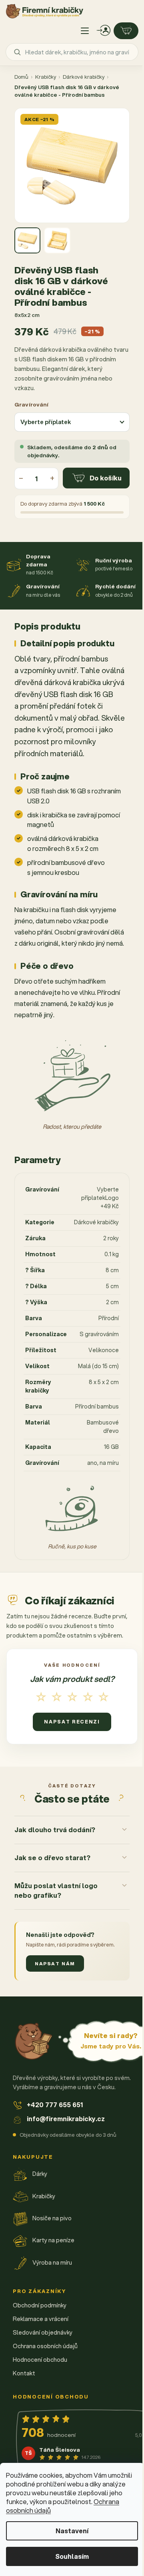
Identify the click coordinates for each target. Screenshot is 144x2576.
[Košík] (126, 31)
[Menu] (85, 31)
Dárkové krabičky (84, 77)
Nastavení (72, 2531)
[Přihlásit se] (104, 31)
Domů (21, 77)
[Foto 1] (27, 240)
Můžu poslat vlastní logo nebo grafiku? (56, 1923)
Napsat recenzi (72, 1722)
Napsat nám (55, 1996)
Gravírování (32, 404)
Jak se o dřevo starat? (52, 1890)
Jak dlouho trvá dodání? (55, 1862)
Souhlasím (72, 2556)
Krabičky (46, 77)
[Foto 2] (57, 240)
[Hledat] (17, 52)
